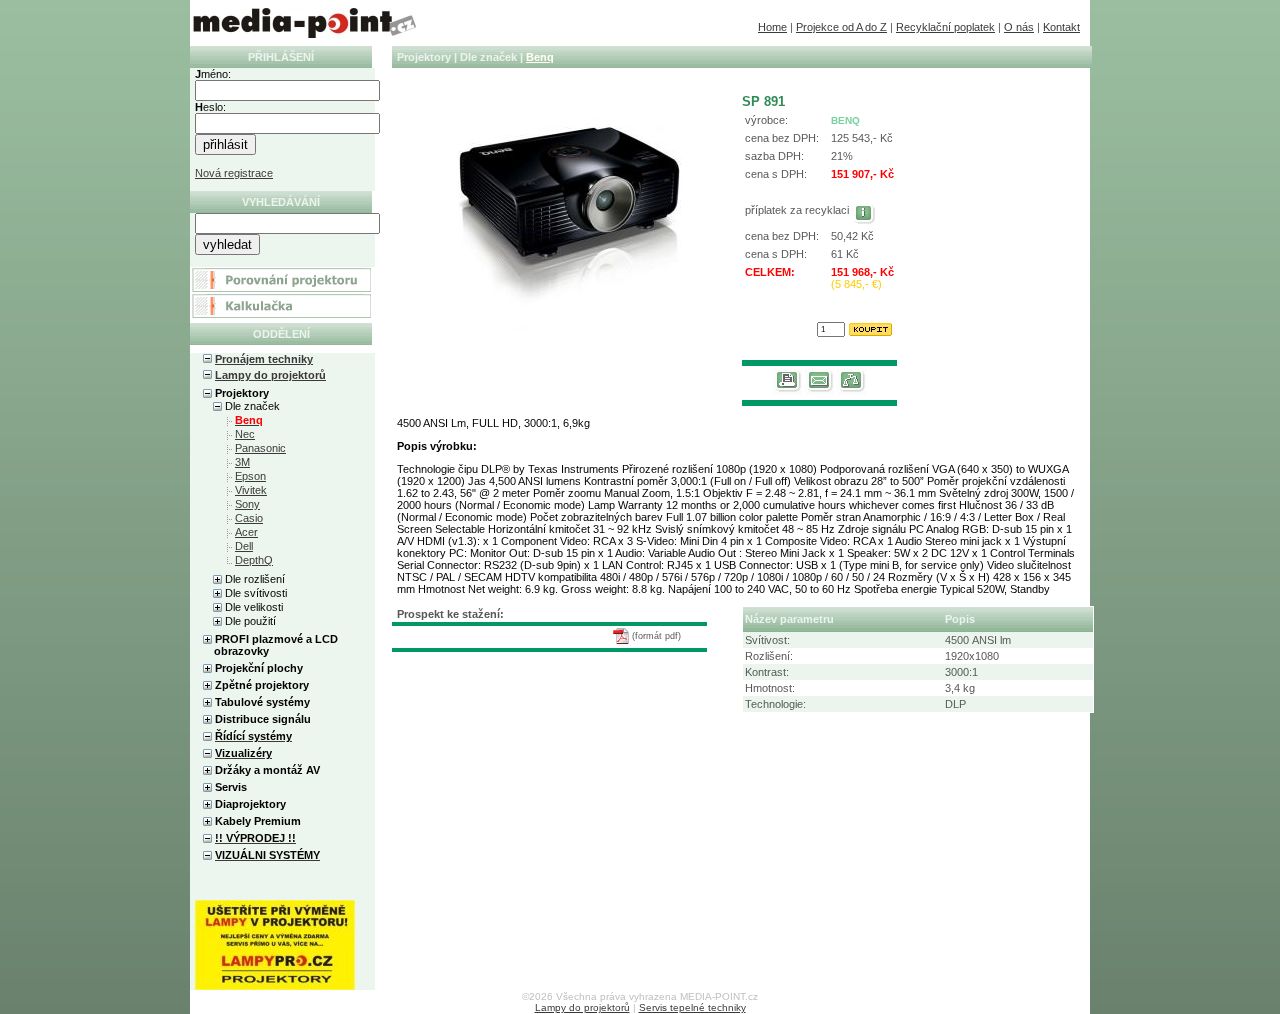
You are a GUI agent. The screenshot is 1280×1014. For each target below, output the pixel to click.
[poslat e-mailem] (819, 391)
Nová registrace (234, 173)
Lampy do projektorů (270, 375)
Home (772, 27)
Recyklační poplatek (945, 27)
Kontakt (1061, 27)
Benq (540, 57)
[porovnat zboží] (851, 391)
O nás (1019, 27)
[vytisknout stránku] (787, 391)
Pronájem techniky (264, 359)
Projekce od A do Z (841, 27)
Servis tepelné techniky (692, 1007)
